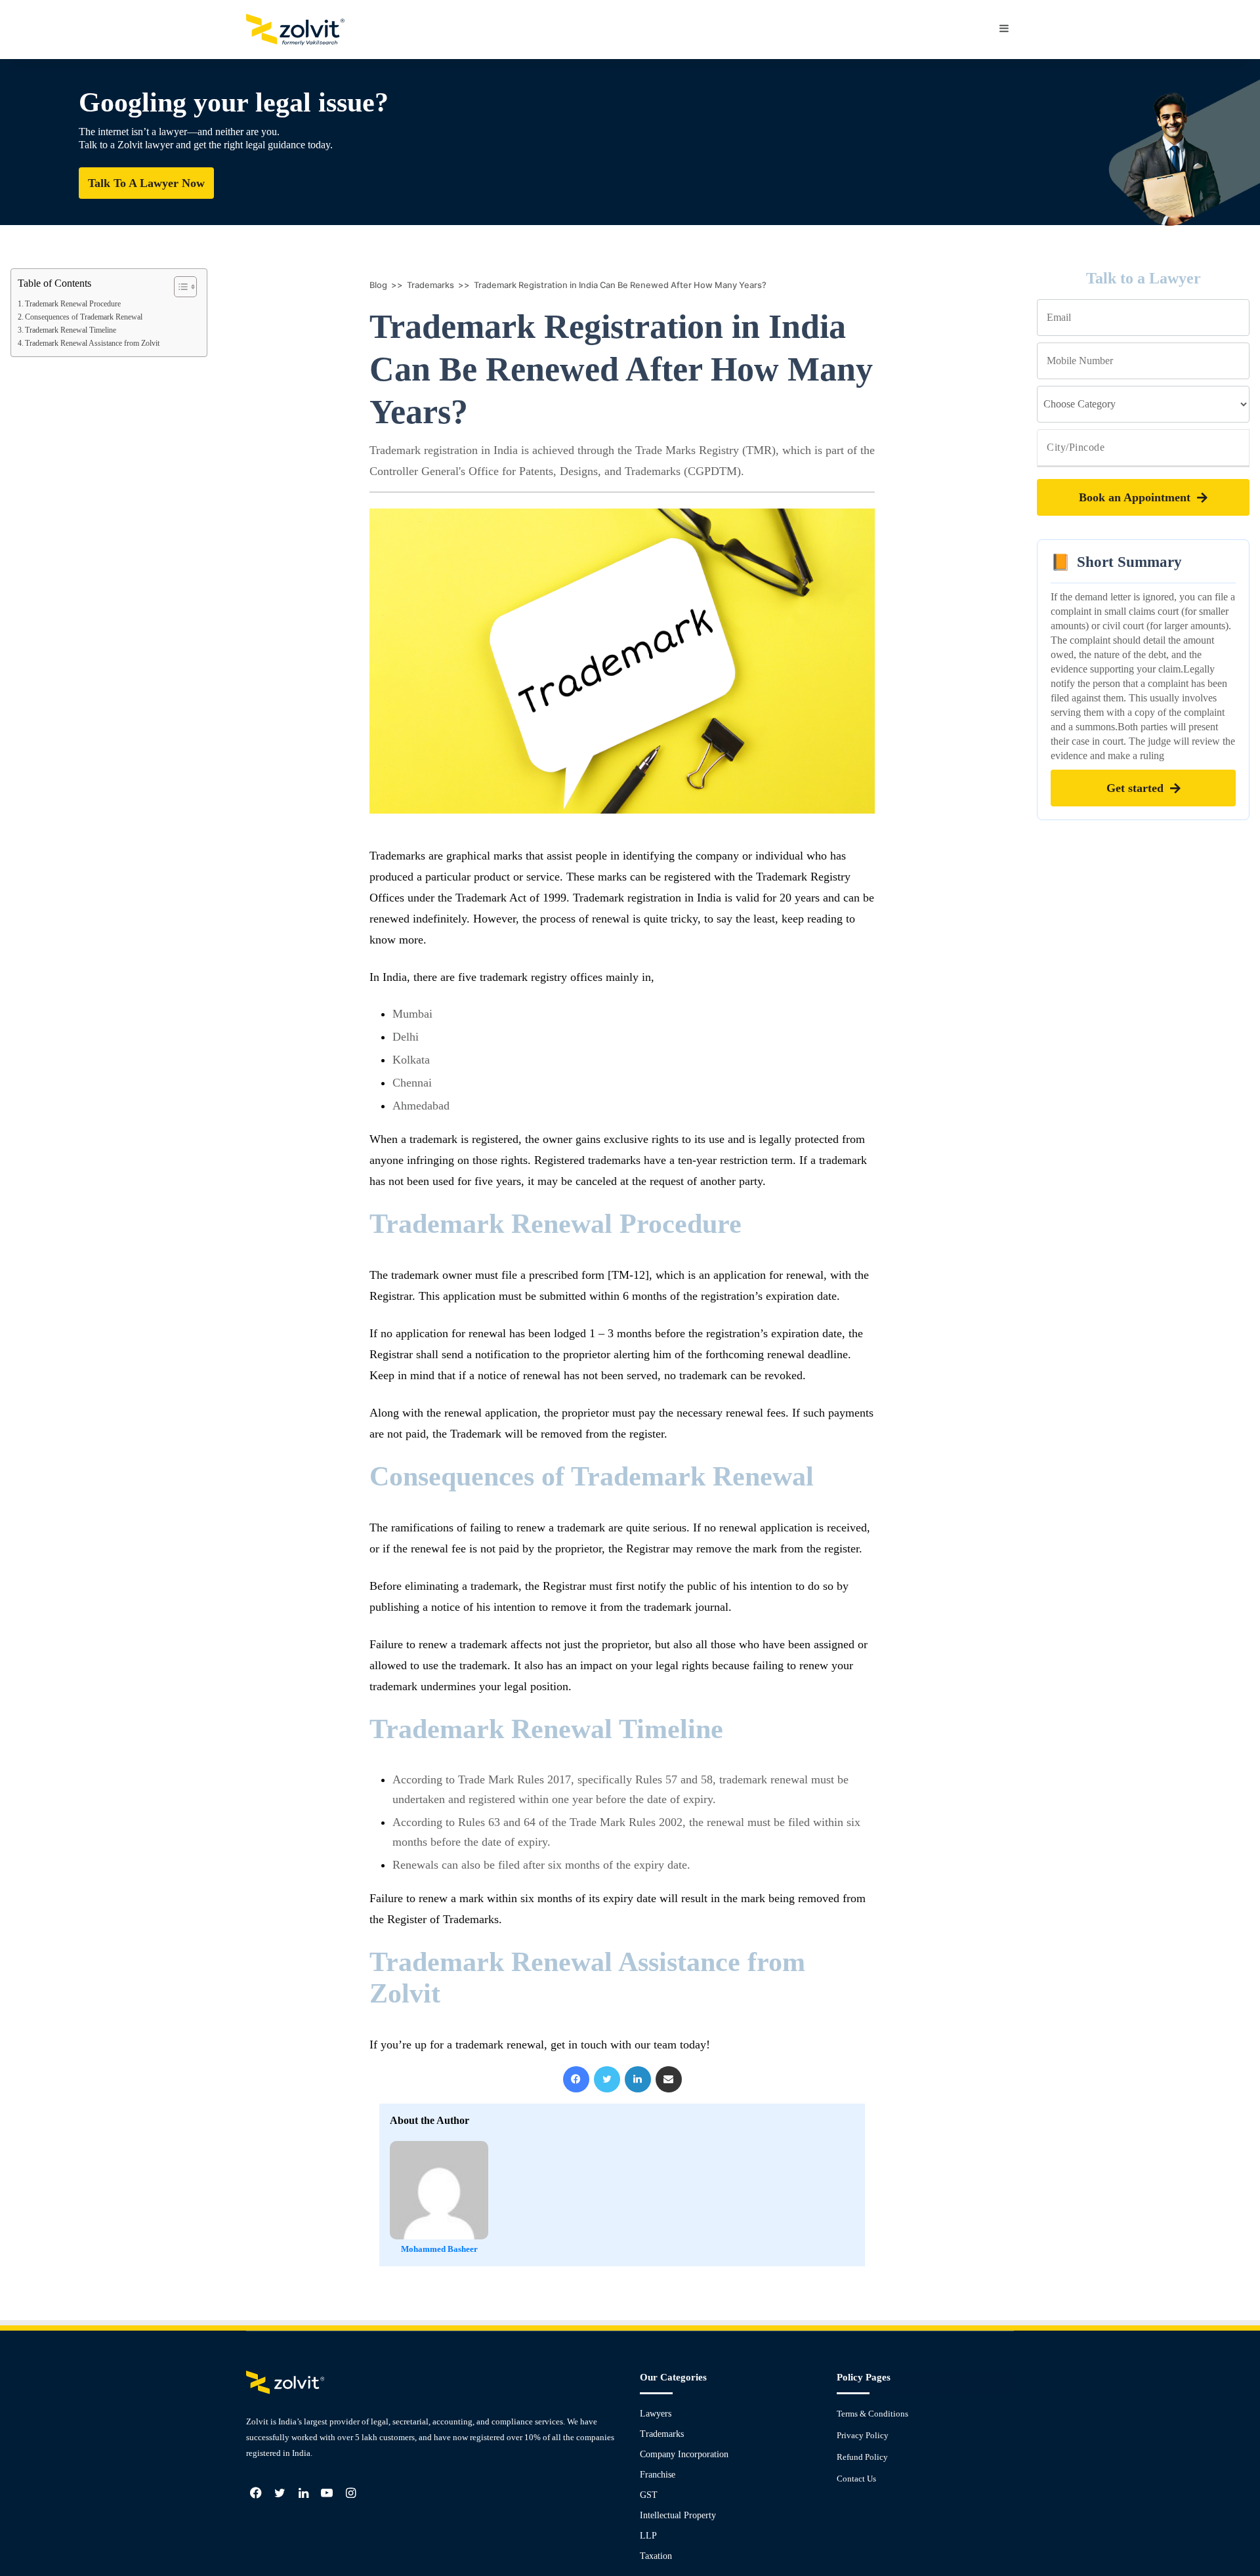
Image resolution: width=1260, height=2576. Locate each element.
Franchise (658, 2475)
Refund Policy (862, 2457)
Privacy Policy (863, 2435)
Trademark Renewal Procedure (73, 304)
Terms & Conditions (872, 2414)
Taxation (656, 2556)
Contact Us (856, 2479)
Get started (1135, 788)
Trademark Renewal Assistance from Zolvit (92, 343)
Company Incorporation (684, 2454)
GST (649, 2495)
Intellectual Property (678, 2515)
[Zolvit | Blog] (295, 30)
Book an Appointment (1135, 497)
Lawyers (656, 2414)
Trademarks (430, 285)
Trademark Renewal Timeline (71, 330)
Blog (378, 285)
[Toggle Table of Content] (179, 287)
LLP (648, 2536)
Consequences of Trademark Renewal (84, 317)
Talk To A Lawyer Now (146, 183)
